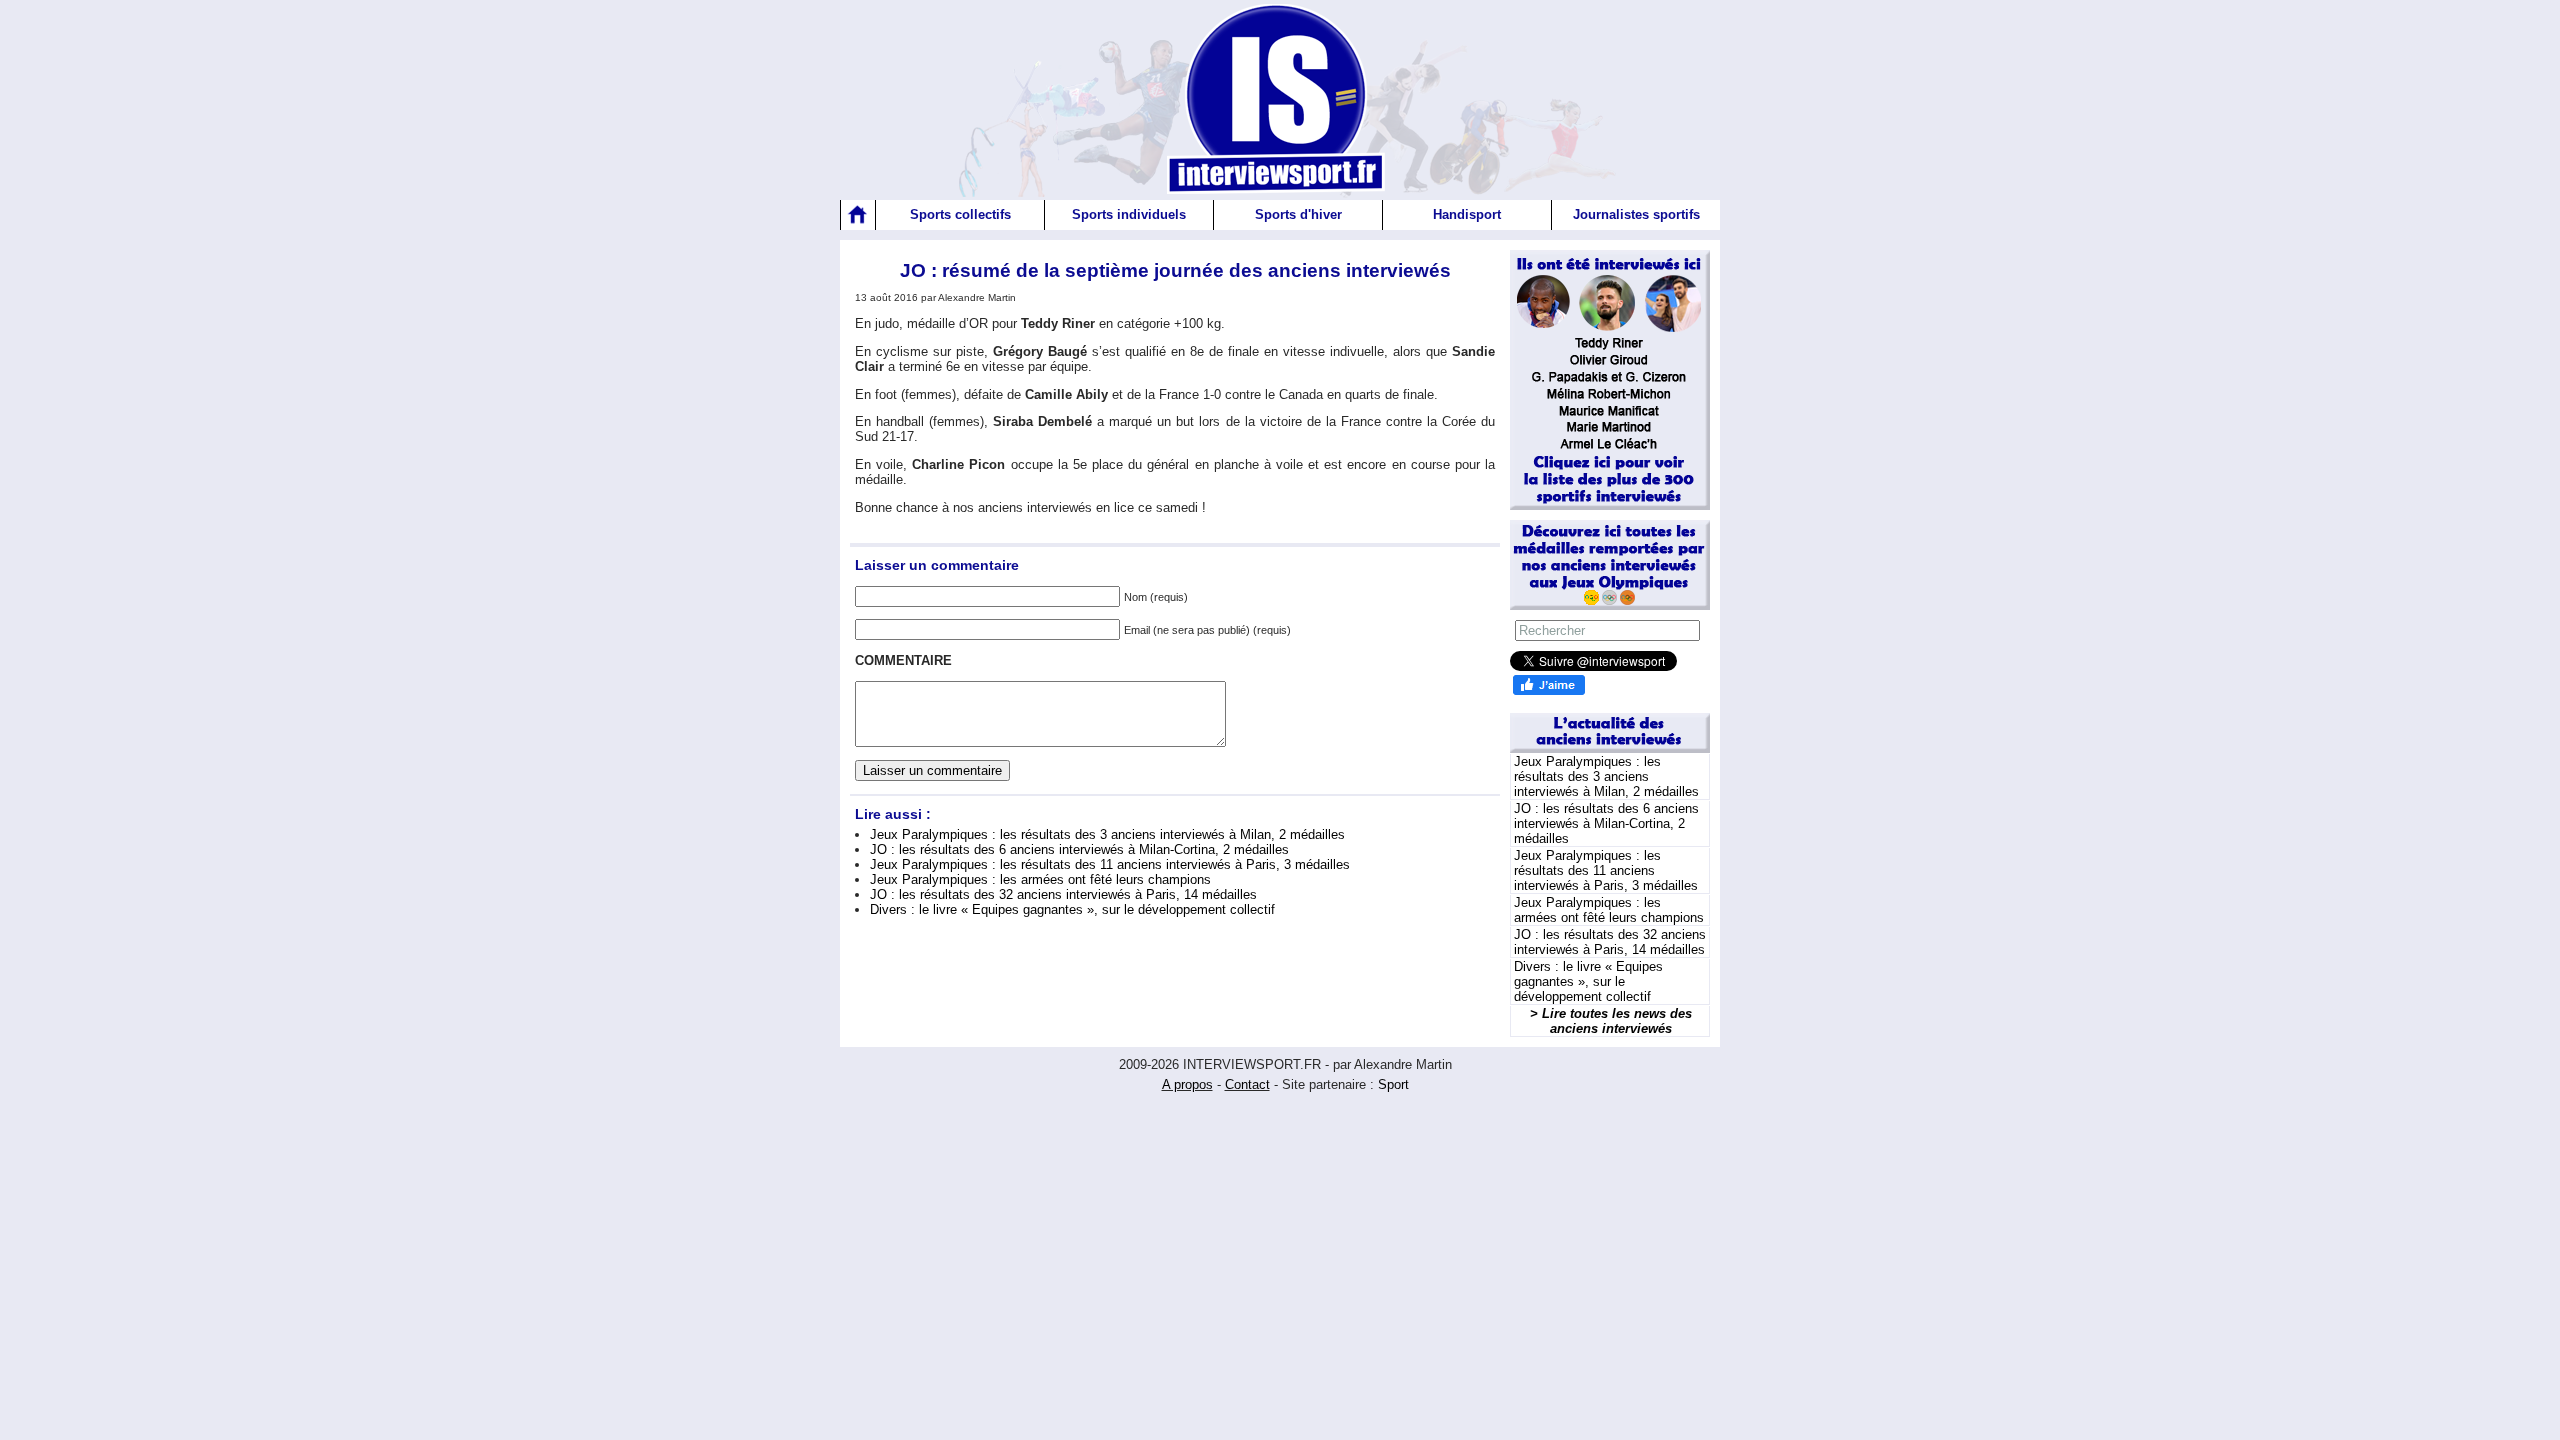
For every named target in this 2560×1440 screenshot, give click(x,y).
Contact (1247, 1084)
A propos (1187, 1084)
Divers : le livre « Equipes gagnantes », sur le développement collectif (1072, 909)
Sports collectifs (960, 214)
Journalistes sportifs (1636, 214)
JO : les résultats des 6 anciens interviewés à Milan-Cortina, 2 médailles (1079, 849)
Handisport (1467, 214)
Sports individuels (1129, 214)
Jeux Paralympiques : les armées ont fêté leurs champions (1040, 879)
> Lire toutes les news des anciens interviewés (1611, 1021)
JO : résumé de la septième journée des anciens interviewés (1175, 270)
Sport (1393, 1084)
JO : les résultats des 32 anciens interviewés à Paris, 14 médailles (1063, 894)
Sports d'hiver (1298, 214)
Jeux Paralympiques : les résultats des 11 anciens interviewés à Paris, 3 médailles (1110, 864)
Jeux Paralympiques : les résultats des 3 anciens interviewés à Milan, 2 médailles (1107, 834)
